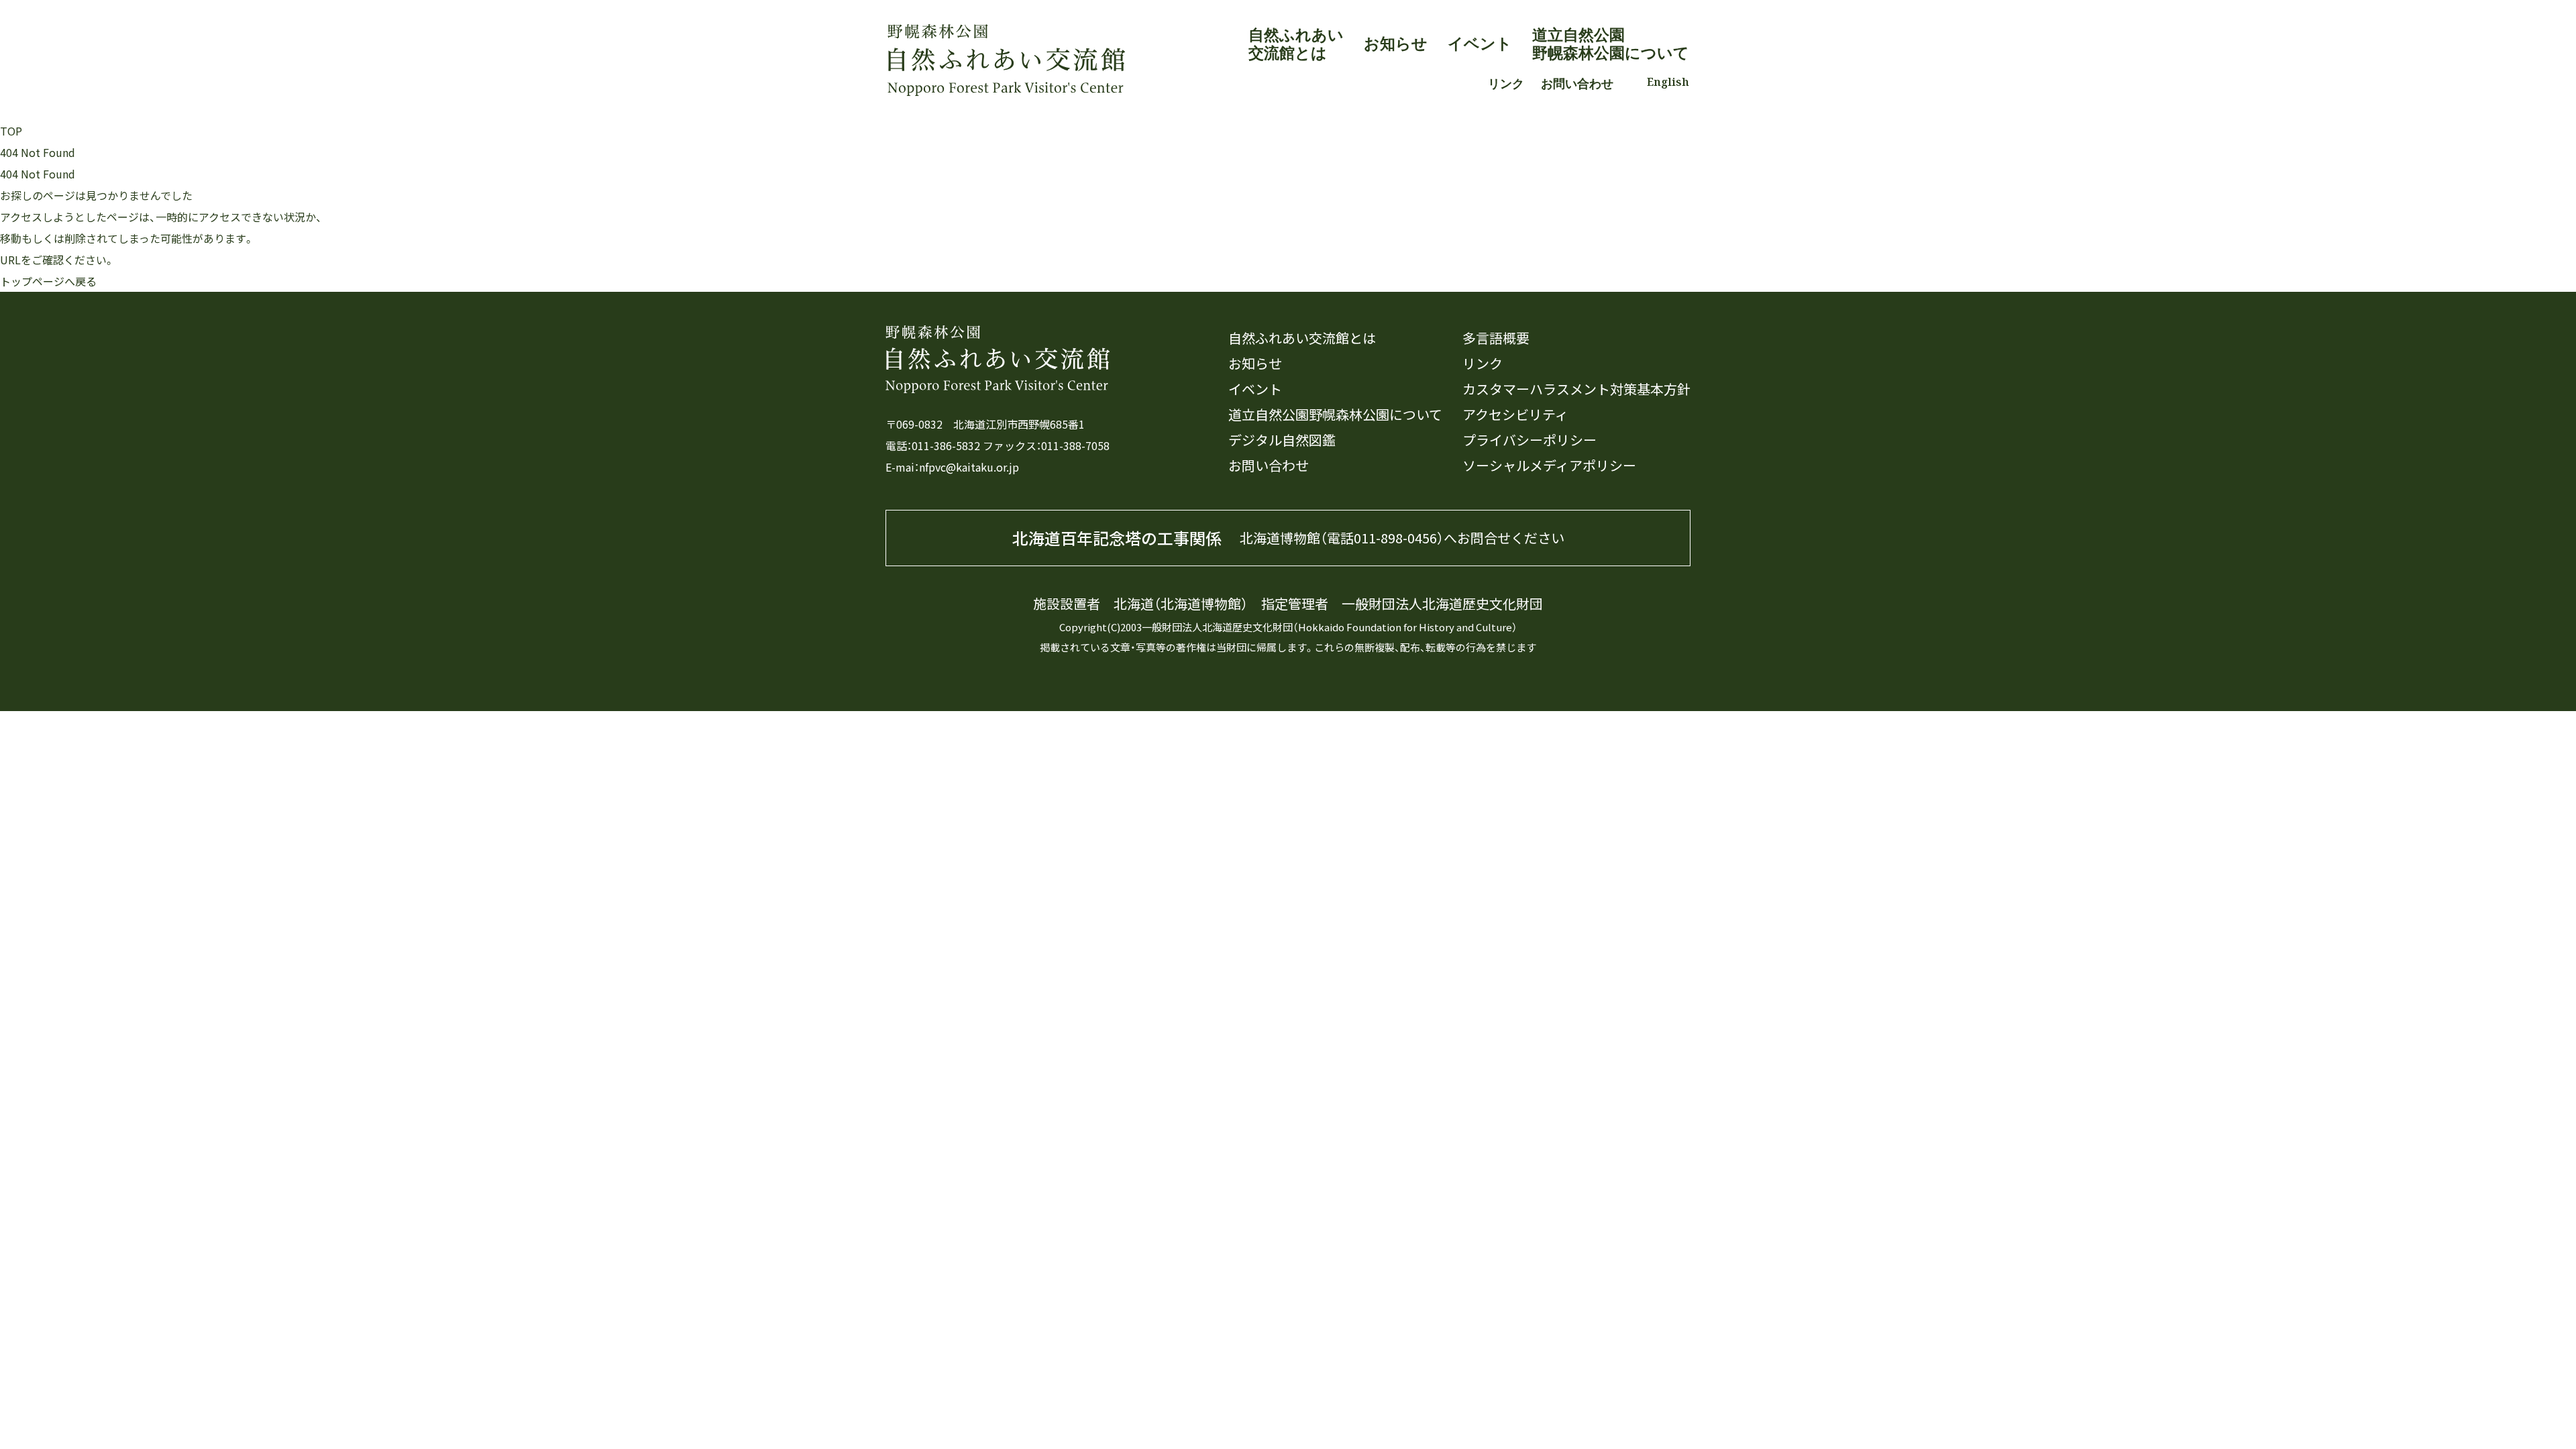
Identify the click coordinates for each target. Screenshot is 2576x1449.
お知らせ (1396, 43)
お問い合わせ (1577, 83)
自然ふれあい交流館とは (1296, 44)
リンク (1506, 83)
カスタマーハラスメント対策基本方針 (1576, 389)
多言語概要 (1496, 338)
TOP (11, 131)
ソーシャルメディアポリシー (1549, 466)
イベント (1480, 43)
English (1668, 82)
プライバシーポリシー (1529, 440)
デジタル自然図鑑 (1282, 440)
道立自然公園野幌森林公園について (1611, 44)
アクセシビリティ (1515, 415)
